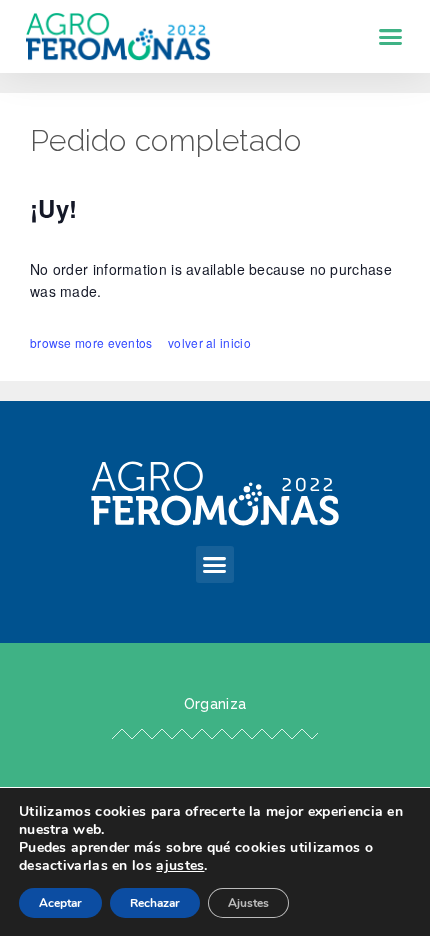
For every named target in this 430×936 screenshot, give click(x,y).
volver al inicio (209, 342)
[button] (391, 37)
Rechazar (155, 903)
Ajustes (248, 903)
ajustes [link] (180, 865)
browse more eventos (91, 342)
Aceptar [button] (60, 903)
